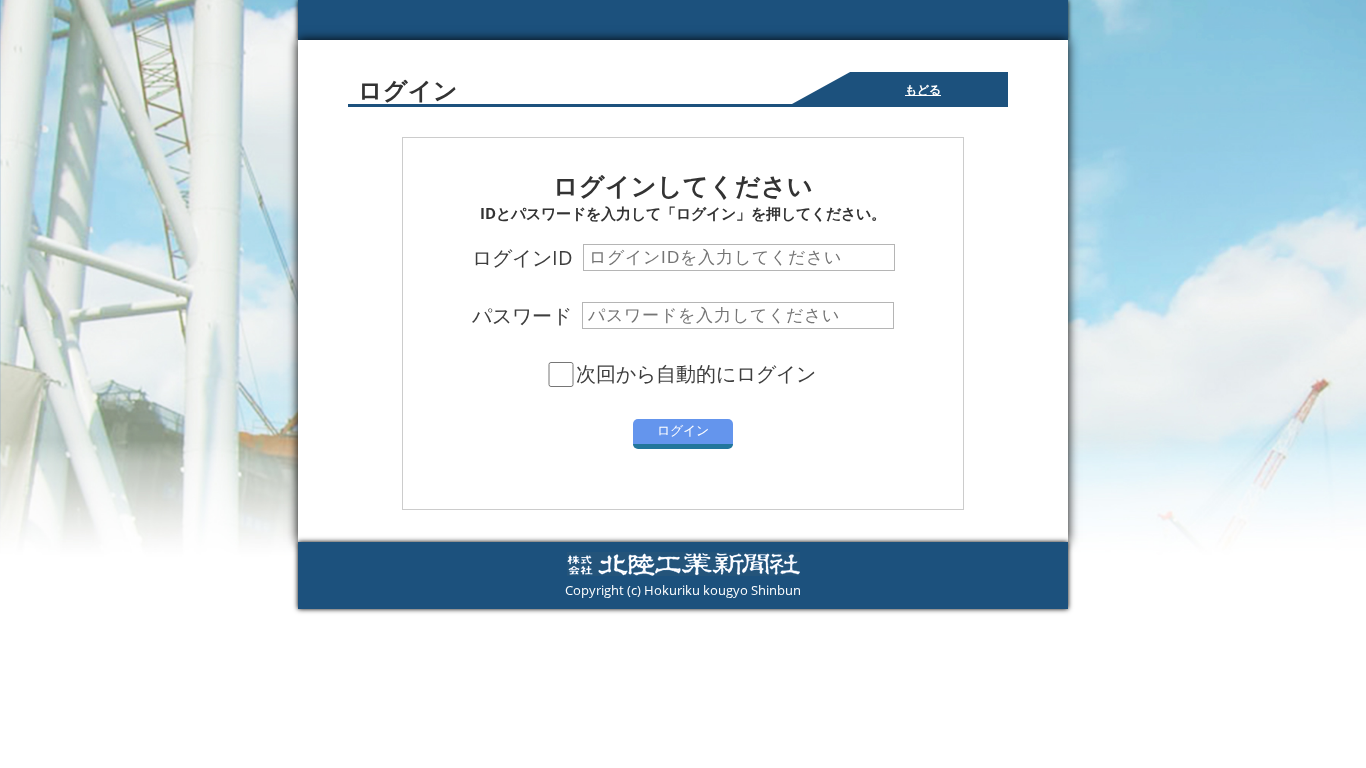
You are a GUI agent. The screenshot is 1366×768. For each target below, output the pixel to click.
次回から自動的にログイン (696, 373)
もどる (923, 89)
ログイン (683, 430)
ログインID (522, 257)
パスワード (522, 315)
